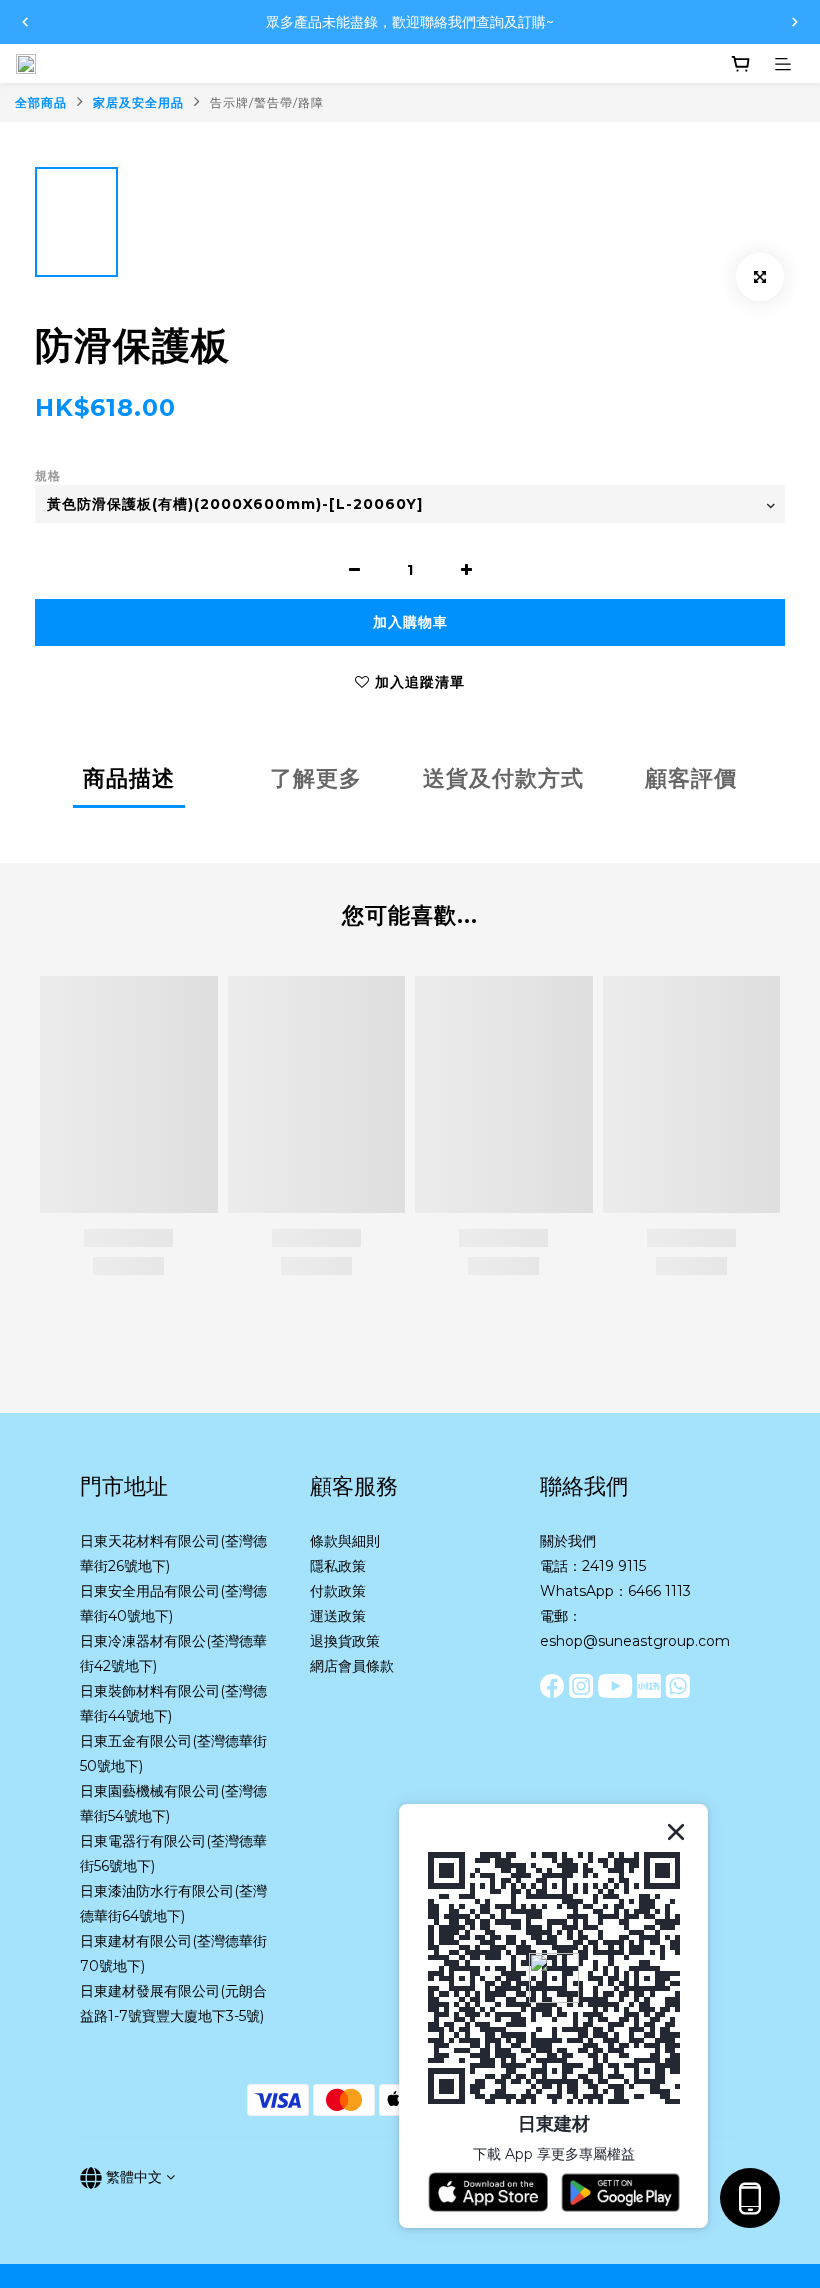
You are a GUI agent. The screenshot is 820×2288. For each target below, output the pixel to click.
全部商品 (41, 102)
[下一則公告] (795, 22)
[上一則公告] (25, 22)
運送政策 (338, 1616)
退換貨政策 (345, 1641)
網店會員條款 (352, 1666)
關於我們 (568, 1541)
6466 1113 (659, 1591)
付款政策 (338, 1591)
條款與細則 (345, 1541)
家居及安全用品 (138, 102)
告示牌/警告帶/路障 (267, 102)
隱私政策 (338, 1566)
